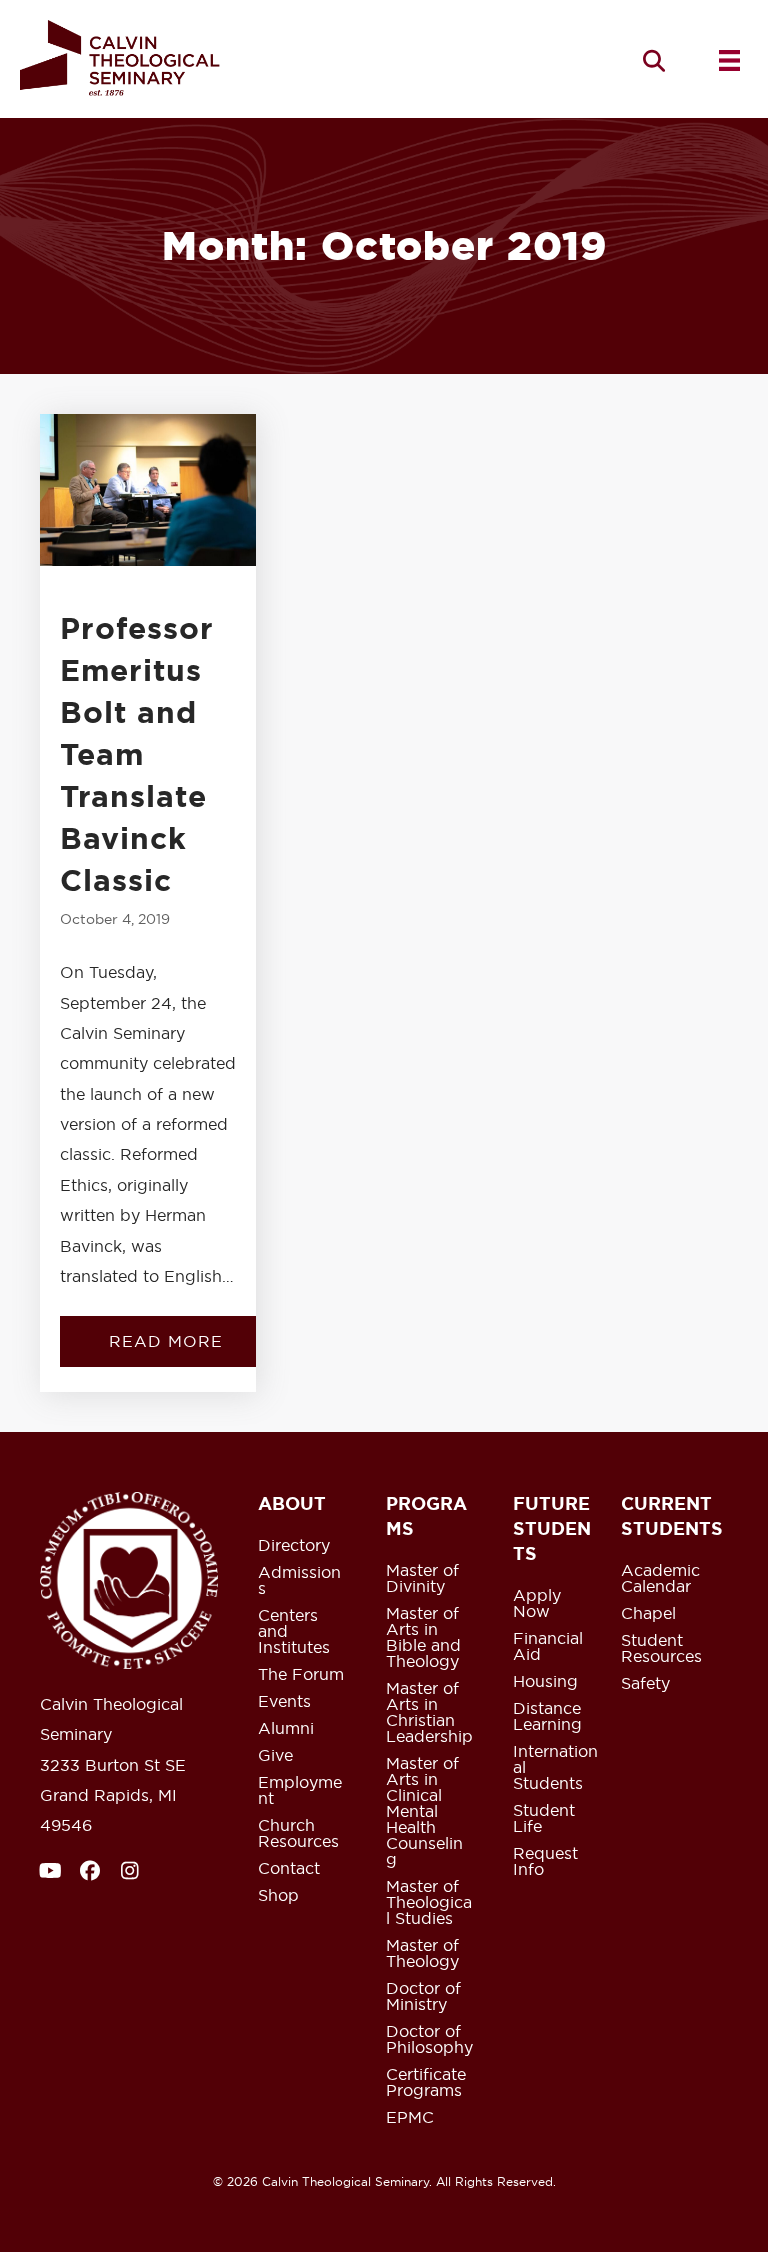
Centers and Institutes (294, 1632)
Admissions (299, 1581)
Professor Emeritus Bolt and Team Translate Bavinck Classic (137, 754)
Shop (278, 1896)
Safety (645, 1684)
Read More (190, 1341)
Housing (545, 1682)
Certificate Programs (426, 2083)
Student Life (544, 1819)
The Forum (301, 1675)
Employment (300, 1791)
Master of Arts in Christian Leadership (429, 1713)
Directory (294, 1546)
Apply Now (537, 1604)
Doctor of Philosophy (429, 2040)
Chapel (648, 1614)
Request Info (545, 1862)
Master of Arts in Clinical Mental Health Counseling (424, 1812)
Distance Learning (547, 1717)
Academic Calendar (660, 1579)
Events (284, 1702)
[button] (654, 60)
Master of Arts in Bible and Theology (423, 1638)
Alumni (286, 1729)
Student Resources (661, 1649)
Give (275, 1756)
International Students (555, 1768)
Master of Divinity (422, 1579)
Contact (289, 1869)
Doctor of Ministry (423, 1997)
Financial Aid (548, 1647)
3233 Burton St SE (113, 1765)
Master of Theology (422, 1954)
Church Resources (298, 1834)
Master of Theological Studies (429, 1903)
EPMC (410, 2118)
